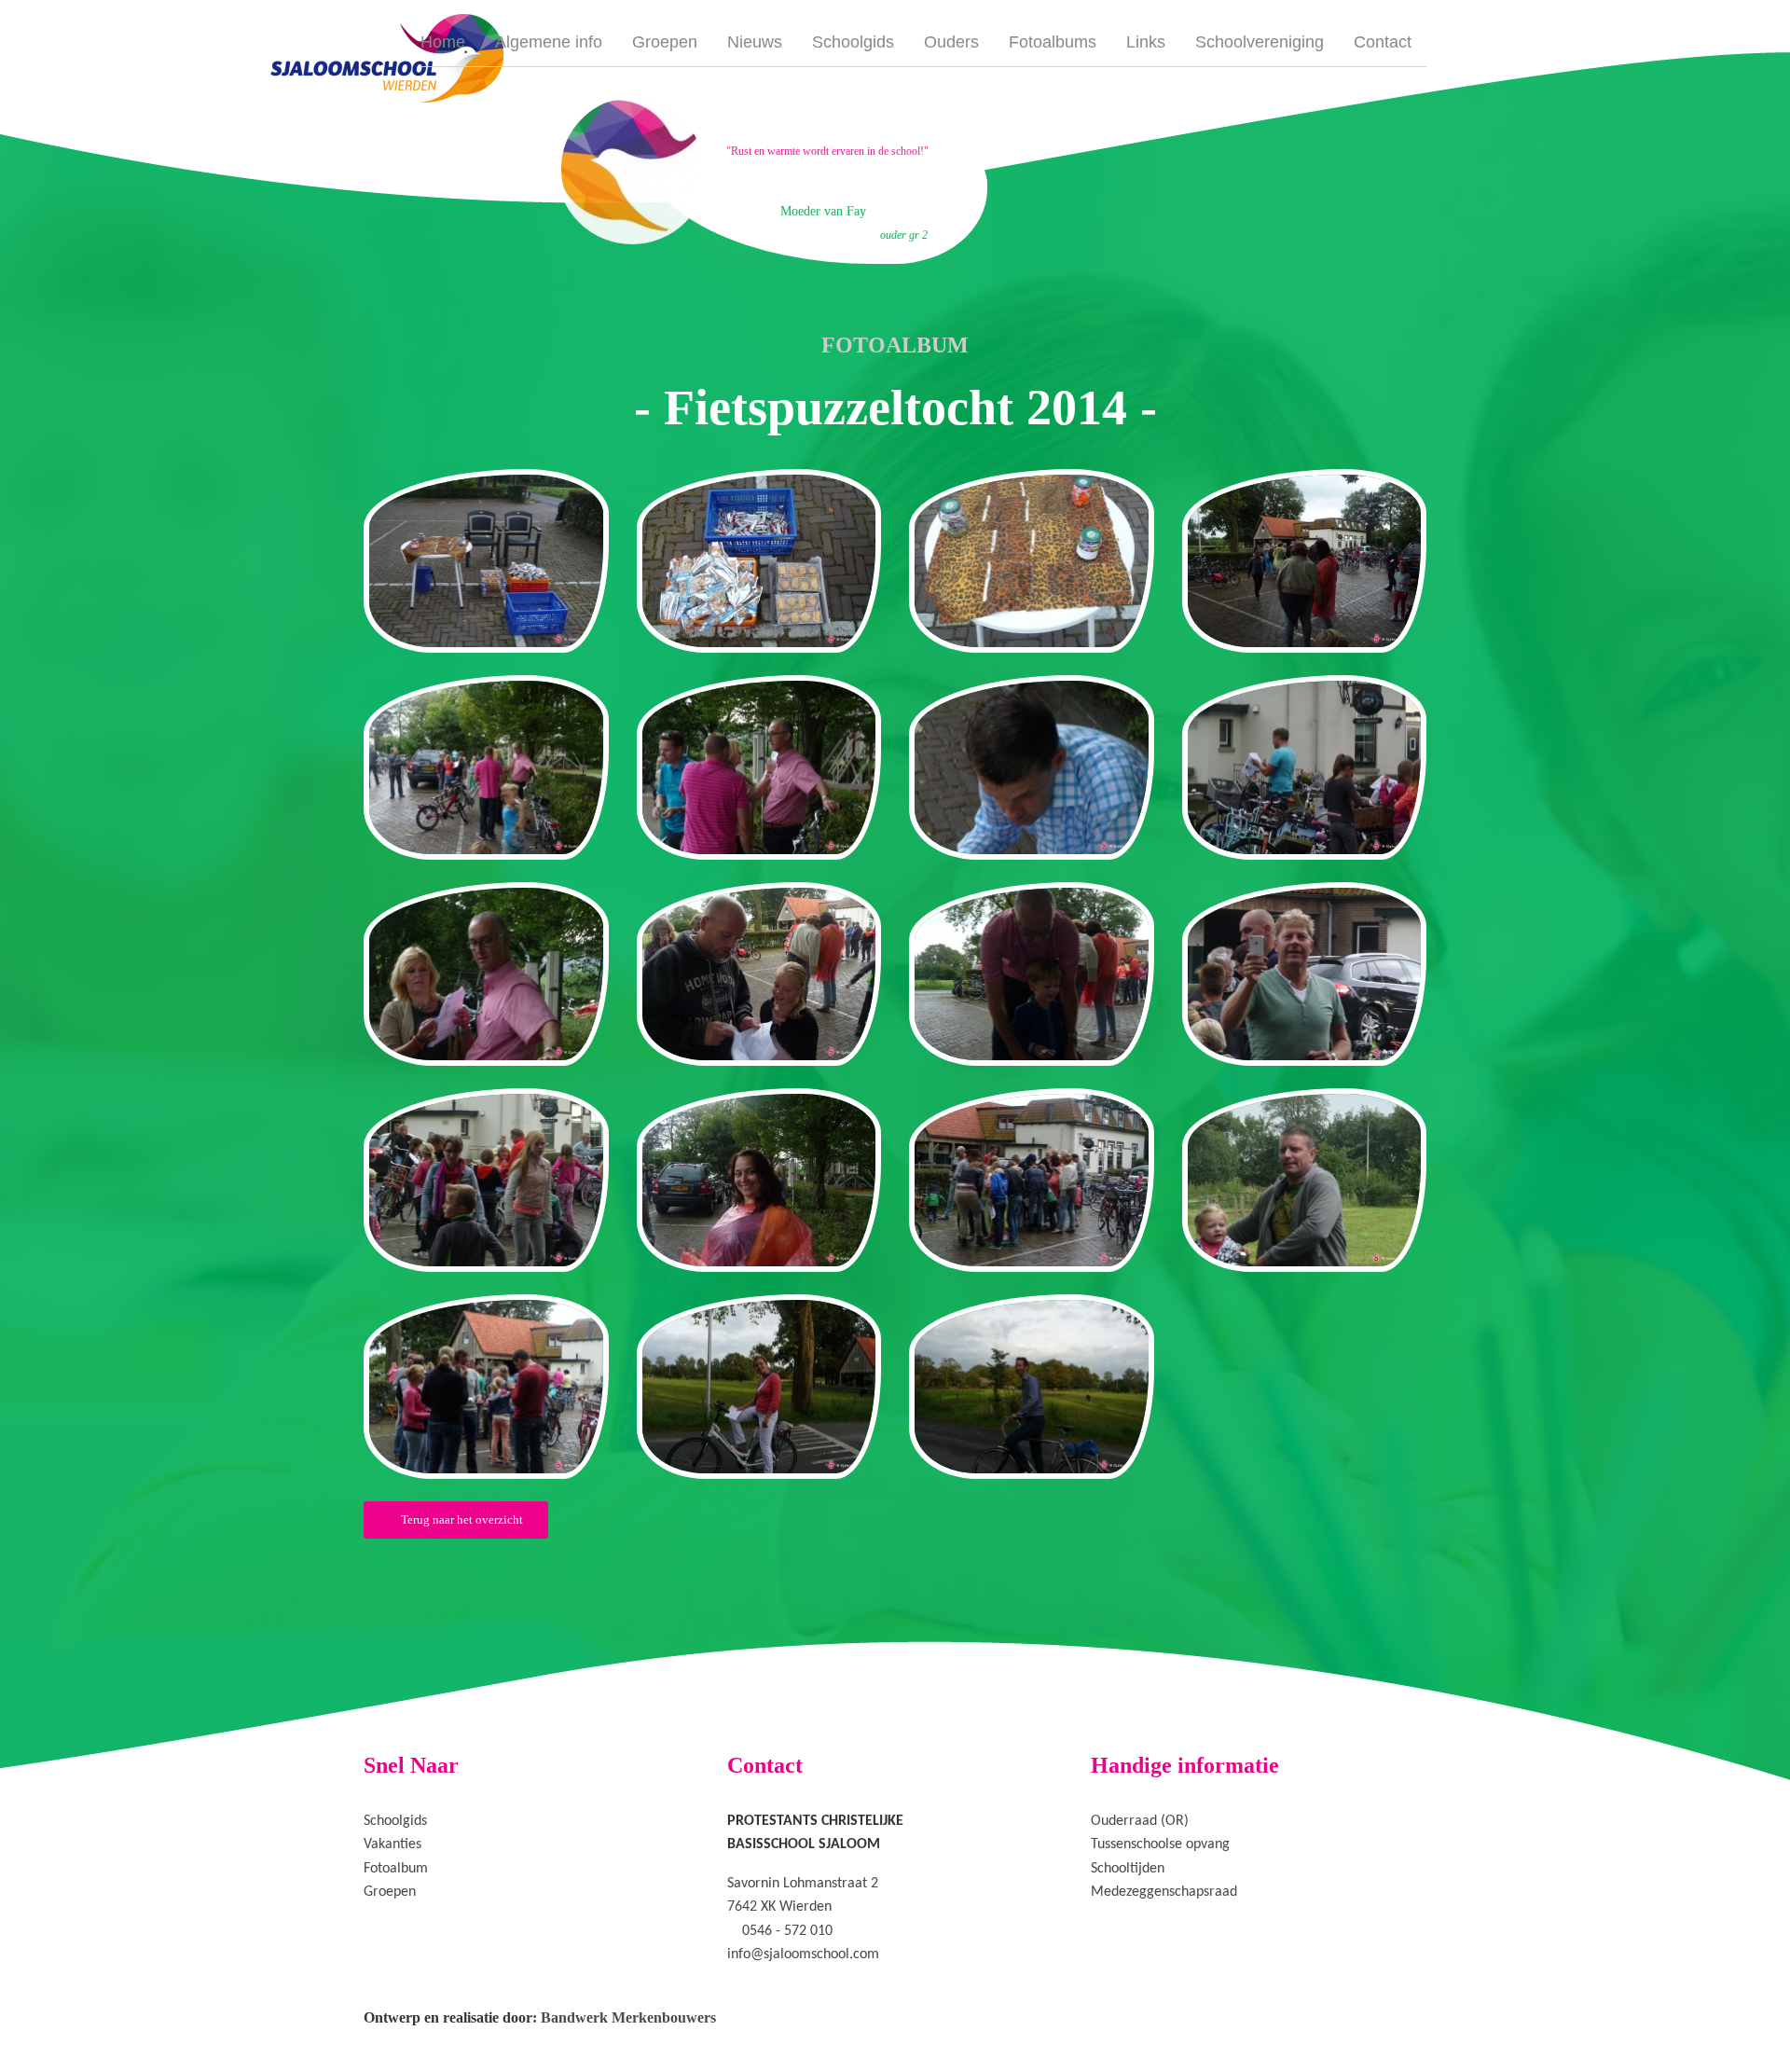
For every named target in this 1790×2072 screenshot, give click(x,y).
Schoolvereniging (1260, 42)
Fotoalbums (1053, 42)
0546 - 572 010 (787, 1931)
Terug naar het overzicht (461, 1519)
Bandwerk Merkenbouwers (628, 2017)
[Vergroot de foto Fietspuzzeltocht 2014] (486, 561)
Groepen (665, 42)
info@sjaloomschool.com (803, 1955)
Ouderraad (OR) (1140, 1821)
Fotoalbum (396, 1869)
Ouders (951, 42)
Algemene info (549, 42)
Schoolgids (853, 42)
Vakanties (392, 1844)
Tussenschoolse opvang (1160, 1844)
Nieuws (755, 42)
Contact (1383, 42)
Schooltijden (1128, 1869)
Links (1146, 42)
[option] (772, 169)
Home (443, 42)
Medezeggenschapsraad (1164, 1892)
